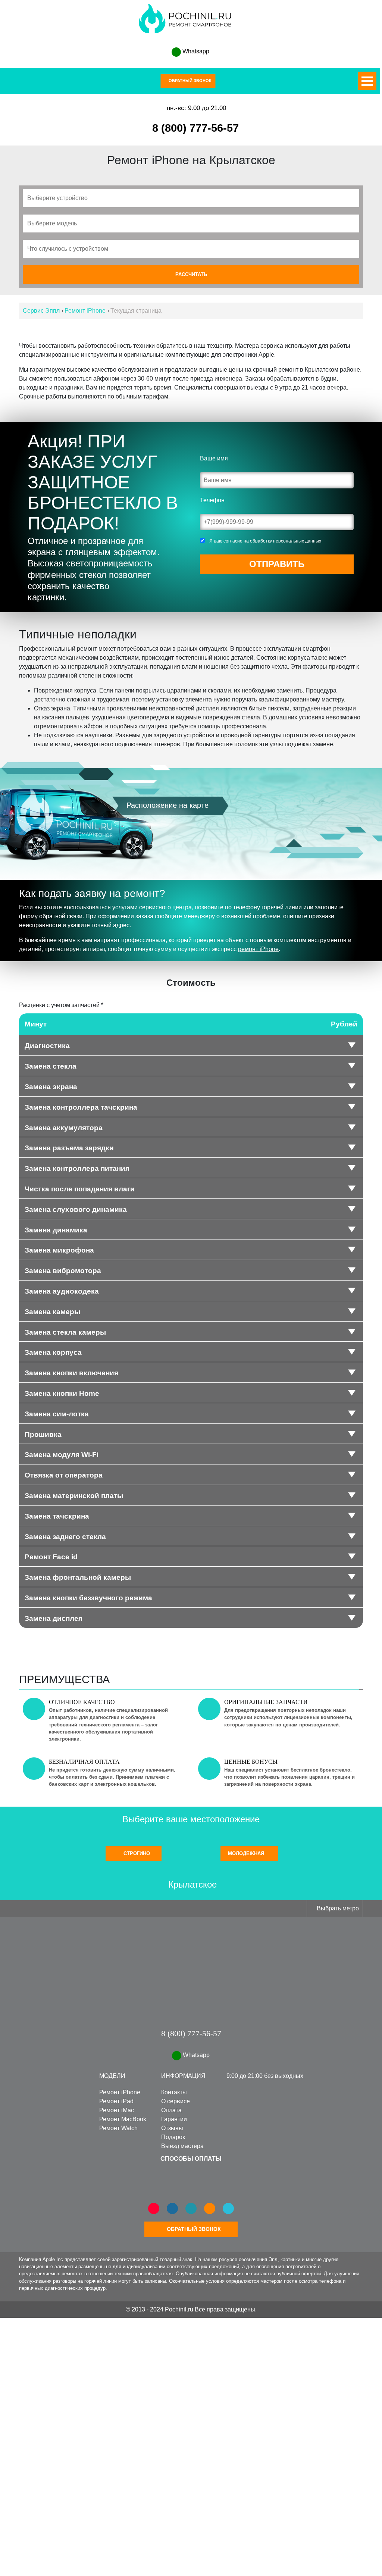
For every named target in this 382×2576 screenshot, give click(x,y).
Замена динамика (56, 1230)
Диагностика (47, 1046)
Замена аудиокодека (62, 1292)
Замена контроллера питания (77, 1169)
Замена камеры (52, 1312)
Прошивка (43, 1435)
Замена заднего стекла (65, 1537)
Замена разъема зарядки (69, 1148)
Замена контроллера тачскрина (81, 1108)
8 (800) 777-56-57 (195, 128)
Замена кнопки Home (62, 1394)
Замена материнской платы (74, 1496)
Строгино (136, 1854)
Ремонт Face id (51, 1557)
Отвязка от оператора (64, 1475)
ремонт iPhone (258, 949)
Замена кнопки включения (71, 1373)
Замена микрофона (59, 1251)
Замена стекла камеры (65, 1333)
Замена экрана (51, 1087)
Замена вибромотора (63, 1271)
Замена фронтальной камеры (78, 1578)
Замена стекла (51, 1067)
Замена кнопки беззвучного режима (88, 1598)
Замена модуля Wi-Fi (62, 1455)
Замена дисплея (54, 1619)
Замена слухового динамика (76, 1210)
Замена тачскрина (57, 1517)
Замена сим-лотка (57, 1414)
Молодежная (247, 1854)
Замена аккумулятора (64, 1128)
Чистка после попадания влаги (80, 1189)
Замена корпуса (53, 1353)
